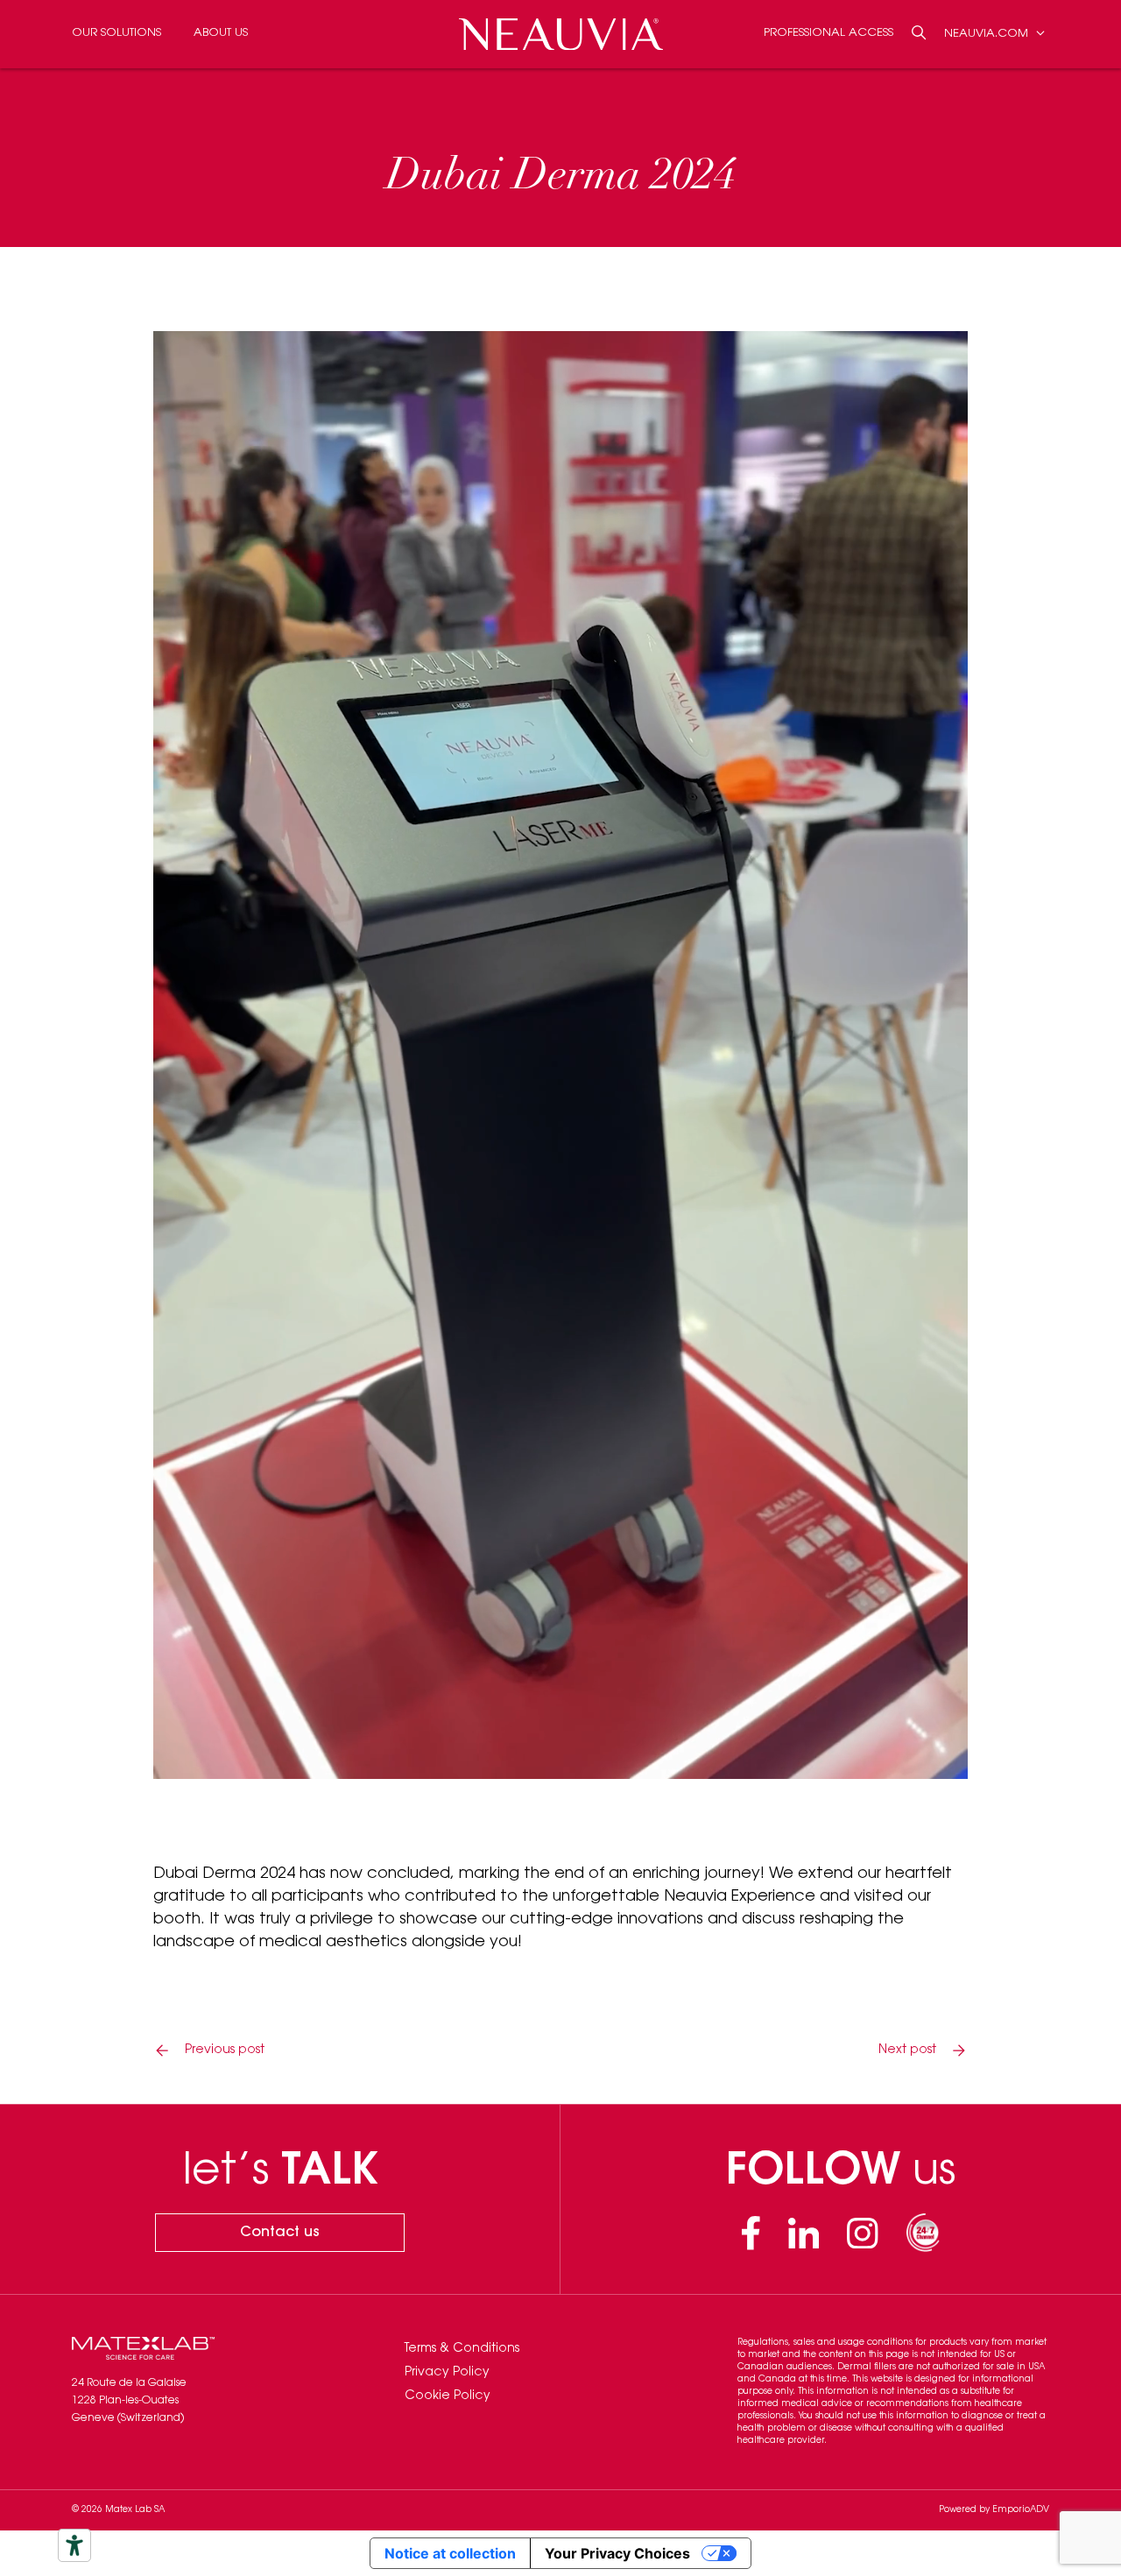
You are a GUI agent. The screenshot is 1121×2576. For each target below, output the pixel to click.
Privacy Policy (447, 2373)
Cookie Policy (448, 2396)
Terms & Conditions (462, 2349)
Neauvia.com (988, 33)
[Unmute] (854, 1760)
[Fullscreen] (945, 1760)
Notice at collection (450, 2553)
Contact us (280, 2233)
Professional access (828, 33)
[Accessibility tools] (74, 2545)
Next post (907, 2050)
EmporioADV (1021, 2510)
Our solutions (116, 33)
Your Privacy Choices (617, 2553)
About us (221, 33)
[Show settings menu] (899, 1760)
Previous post (225, 2050)
